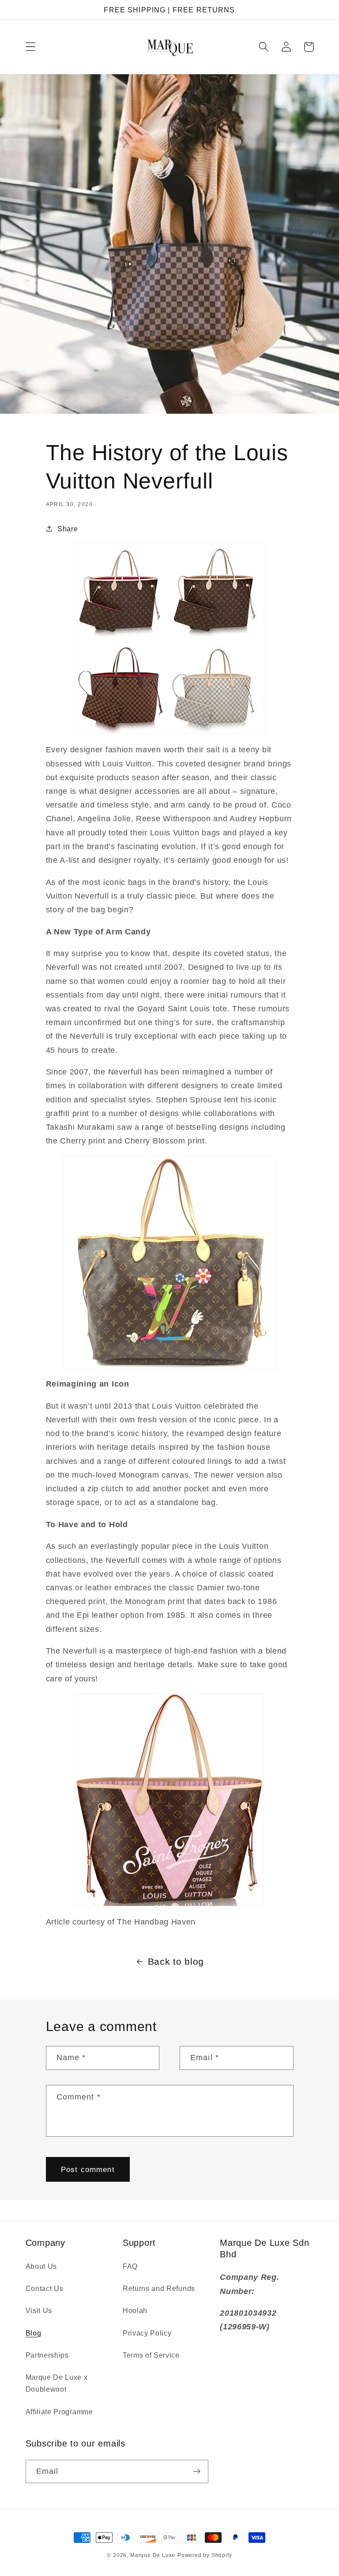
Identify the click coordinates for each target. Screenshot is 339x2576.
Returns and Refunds (159, 2288)
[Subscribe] (197, 2472)
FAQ (130, 2266)
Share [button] (68, 529)
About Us (41, 2266)
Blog (34, 2333)
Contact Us (45, 2288)
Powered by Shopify (205, 2555)
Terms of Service (151, 2355)
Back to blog (176, 1961)
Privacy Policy (147, 2333)
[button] (31, 47)
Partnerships (47, 2355)
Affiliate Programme (59, 2412)
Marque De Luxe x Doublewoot (57, 2383)
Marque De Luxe (153, 2555)
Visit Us (39, 2310)
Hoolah (135, 2310)
